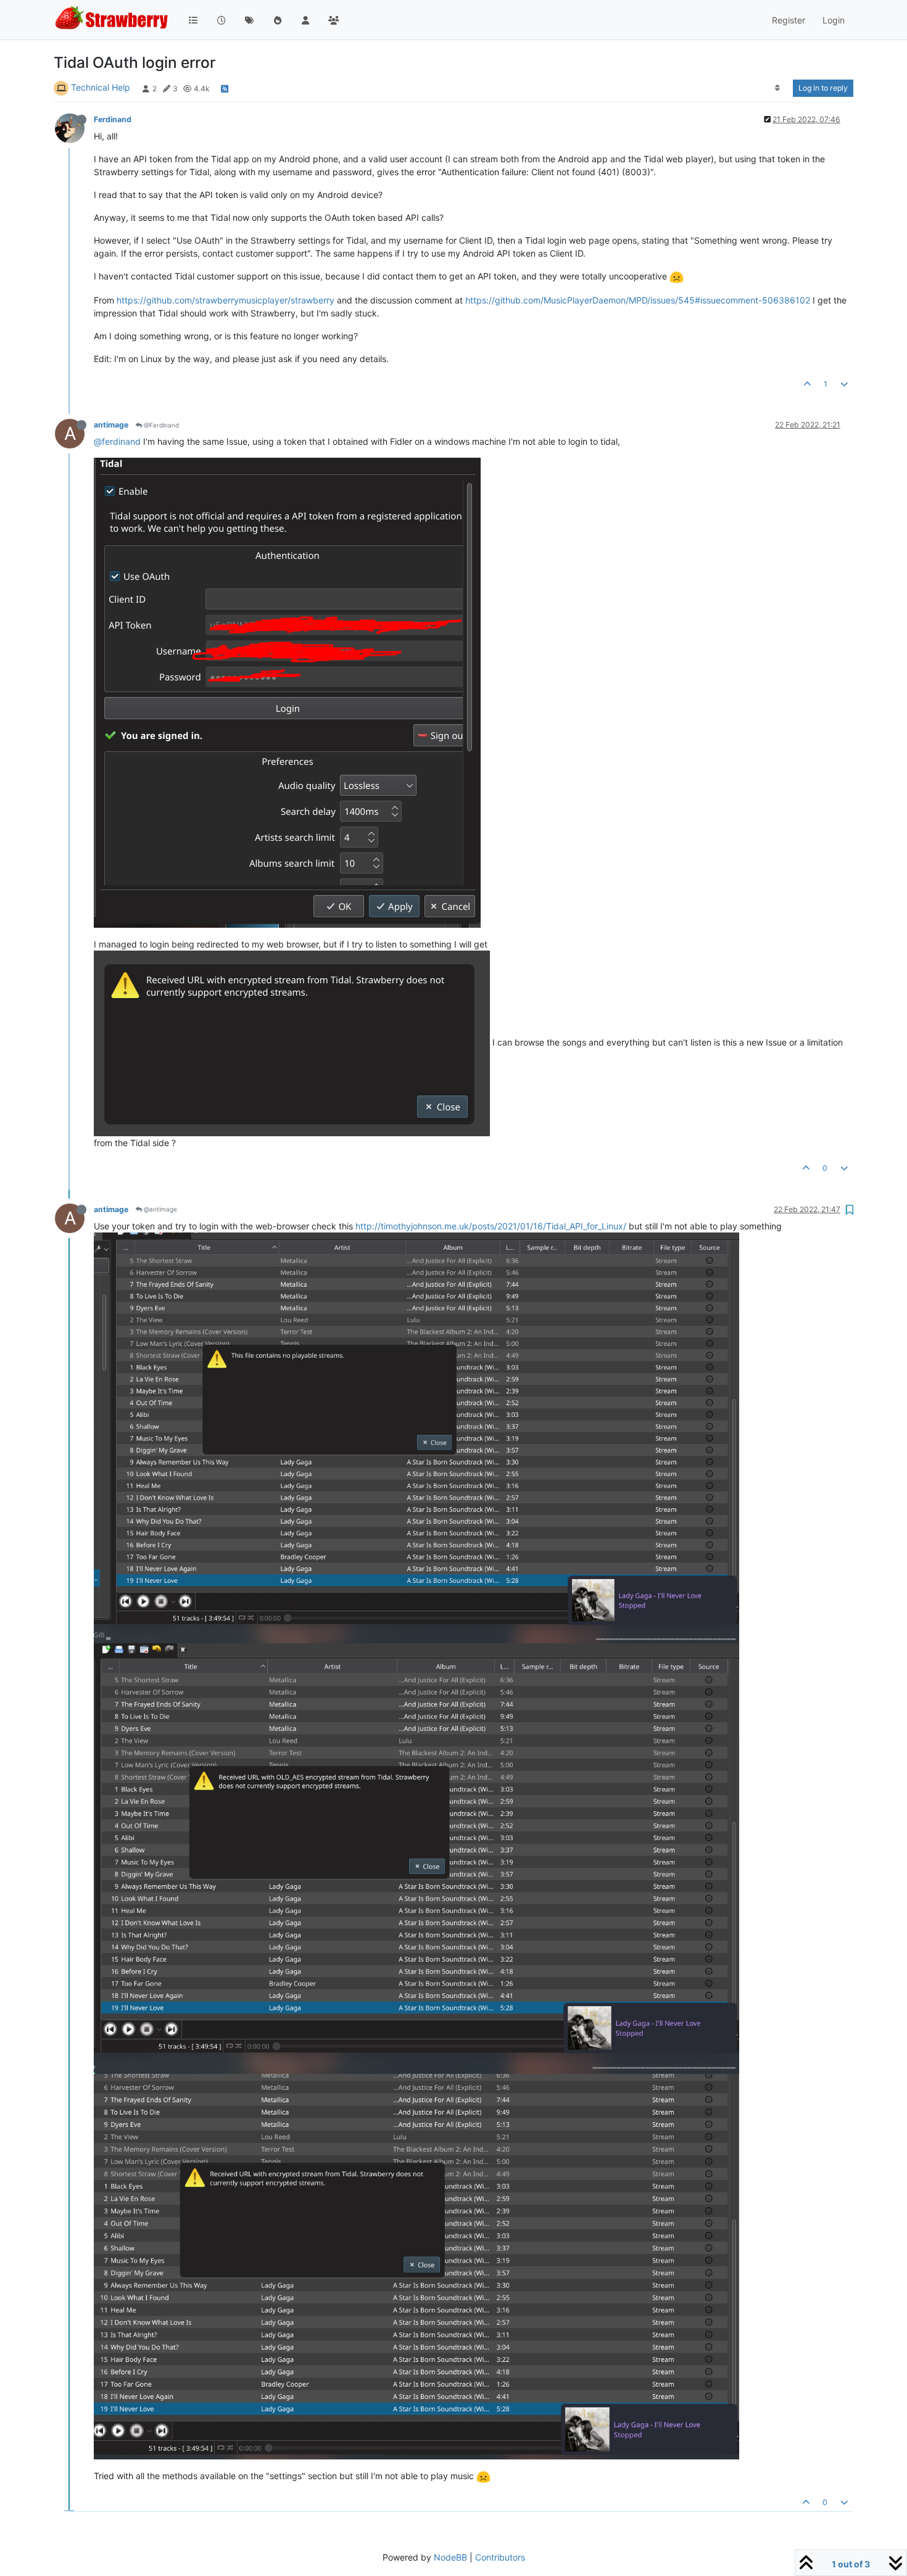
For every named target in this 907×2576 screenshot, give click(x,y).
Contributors (500, 2557)
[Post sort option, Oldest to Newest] (778, 88)
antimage (111, 425)
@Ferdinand (160, 425)
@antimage (159, 1209)
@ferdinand (117, 441)
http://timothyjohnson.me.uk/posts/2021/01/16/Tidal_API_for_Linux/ (491, 1226)
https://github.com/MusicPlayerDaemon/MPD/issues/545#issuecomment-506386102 (638, 300)
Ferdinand (113, 119)
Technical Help (101, 87)
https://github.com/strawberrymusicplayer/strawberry (226, 300)
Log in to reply (823, 88)
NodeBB (450, 2557)
